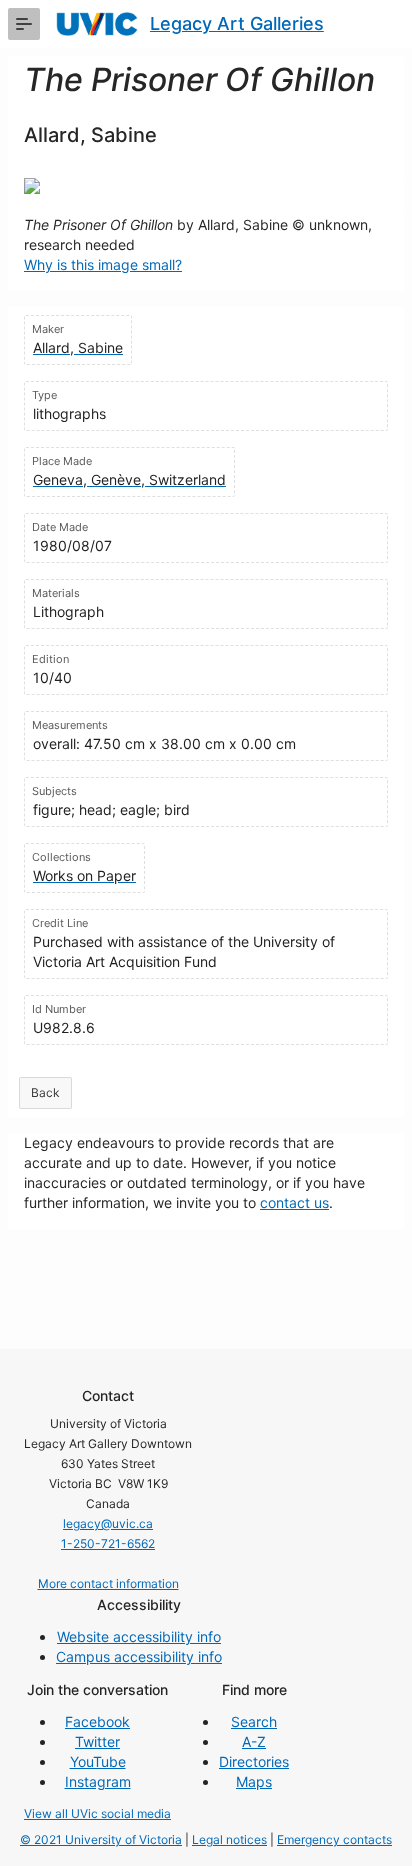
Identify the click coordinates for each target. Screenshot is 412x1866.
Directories (254, 1761)
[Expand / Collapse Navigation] (24, 24)
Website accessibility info (139, 1636)
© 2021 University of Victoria (101, 1839)
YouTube (98, 1761)
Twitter (97, 1741)
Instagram (98, 1781)
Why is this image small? (103, 264)
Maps (254, 1781)
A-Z (254, 1741)
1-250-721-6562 (108, 1543)
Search (254, 1721)
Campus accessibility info (139, 1656)
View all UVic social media (97, 1813)
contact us (294, 1202)
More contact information (108, 1583)
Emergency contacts (334, 1839)
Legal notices (229, 1839)
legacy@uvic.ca (108, 1523)
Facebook (97, 1721)
